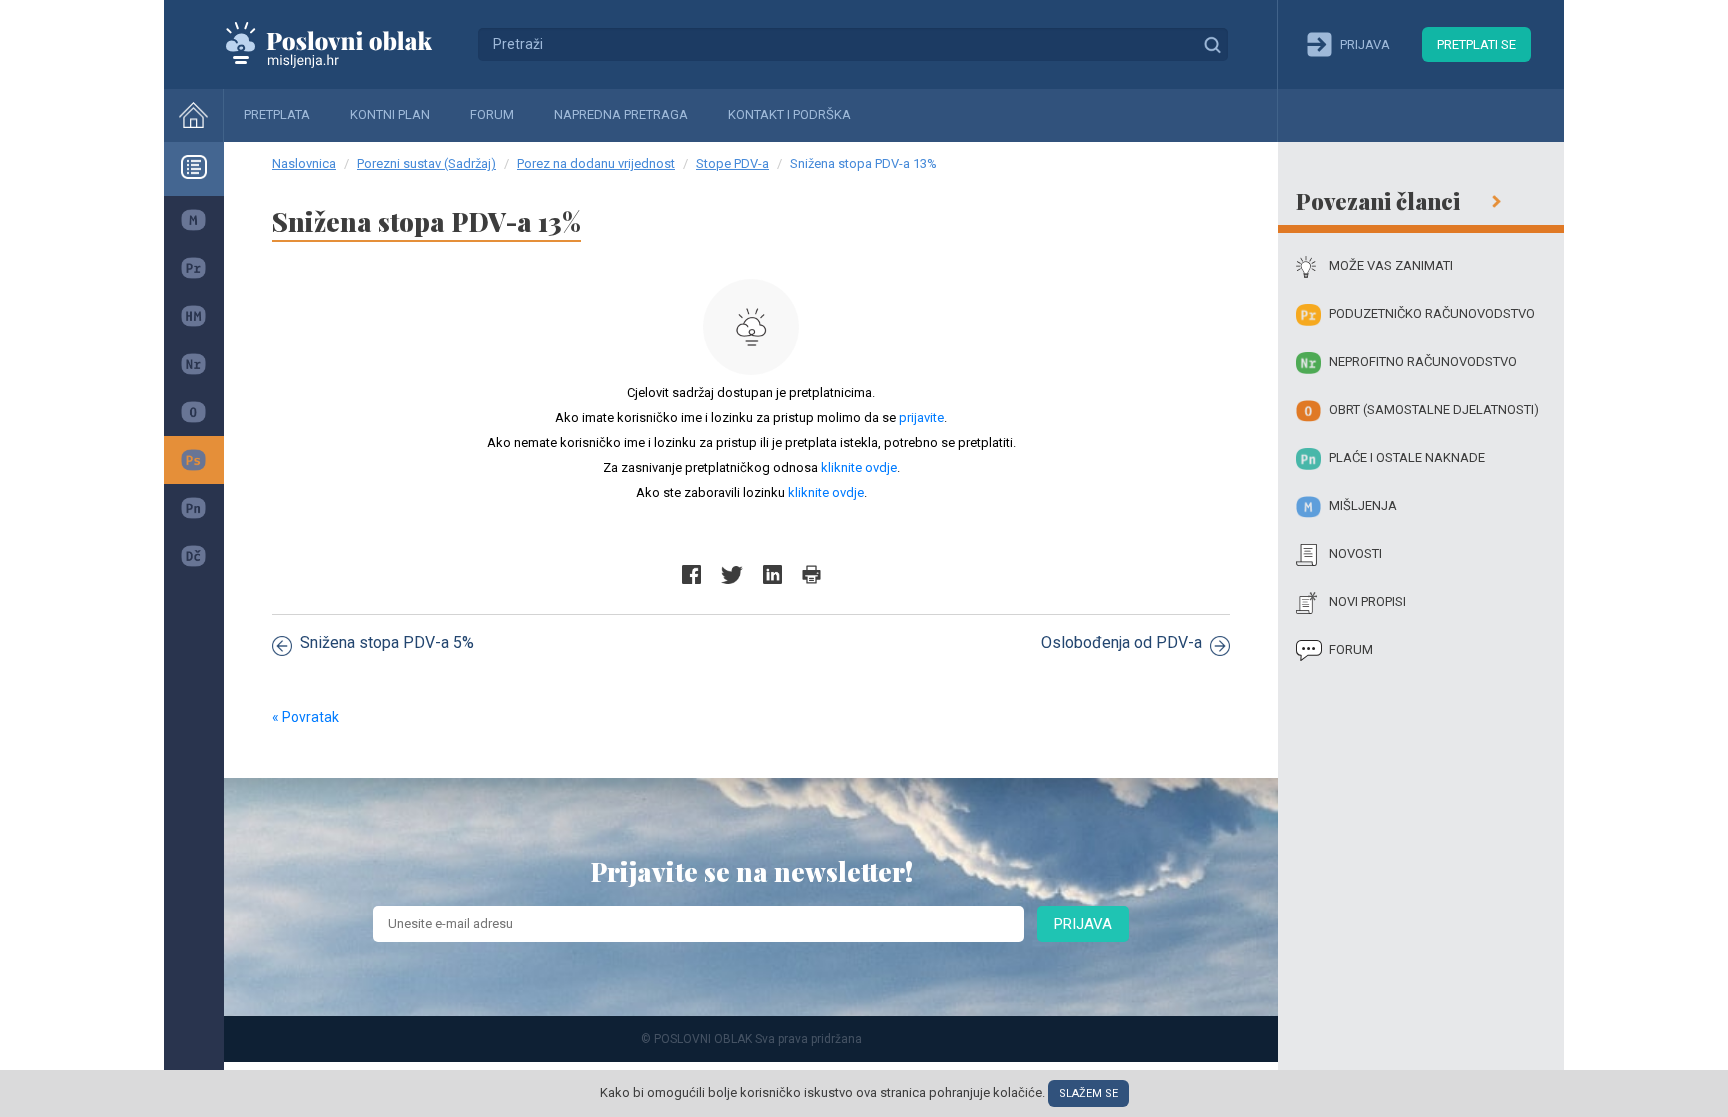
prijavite (921, 417)
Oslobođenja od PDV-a (1121, 642)
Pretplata (277, 114)
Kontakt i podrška (789, 114)
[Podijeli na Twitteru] (732, 574)
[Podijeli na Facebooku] (691, 574)
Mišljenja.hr (344, 44)
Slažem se (1088, 1093)
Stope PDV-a (732, 163)
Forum (492, 114)
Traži (1212, 44)
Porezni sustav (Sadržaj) (426, 163)
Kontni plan (390, 114)
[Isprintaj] (811, 574)
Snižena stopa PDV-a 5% (387, 642)
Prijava (1083, 924)
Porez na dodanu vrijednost (596, 163)
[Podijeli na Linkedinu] (772, 574)
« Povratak (305, 717)
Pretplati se (1476, 44)
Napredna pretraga (621, 114)
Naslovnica (304, 163)
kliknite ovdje (859, 467)
